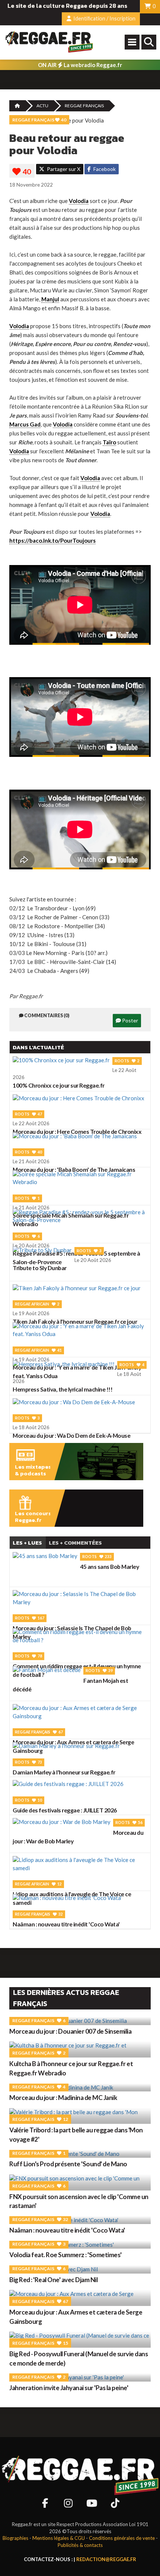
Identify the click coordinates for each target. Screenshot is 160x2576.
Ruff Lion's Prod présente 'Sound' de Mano (68, 2164)
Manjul (50, 299)
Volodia (79, 201)
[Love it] (22, 172)
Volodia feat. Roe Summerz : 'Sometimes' (65, 2255)
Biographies (15, 2538)
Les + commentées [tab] (75, 1543)
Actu (42, 106)
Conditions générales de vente (122, 2538)
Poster (129, 1020)
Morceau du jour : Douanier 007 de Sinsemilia (70, 2031)
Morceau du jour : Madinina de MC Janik (63, 2098)
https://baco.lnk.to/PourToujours (52, 540)
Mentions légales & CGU (59, 2538)
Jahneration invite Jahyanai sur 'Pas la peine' (69, 2388)
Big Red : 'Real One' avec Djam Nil (53, 2280)
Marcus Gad (25, 424)
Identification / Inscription (104, 18)
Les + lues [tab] (27, 1543)
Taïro (109, 442)
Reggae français (84, 106)
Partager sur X (63, 169)
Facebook (104, 169)
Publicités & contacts (80, 2545)
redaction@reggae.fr (106, 2559)
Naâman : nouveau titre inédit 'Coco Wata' (67, 2230)
